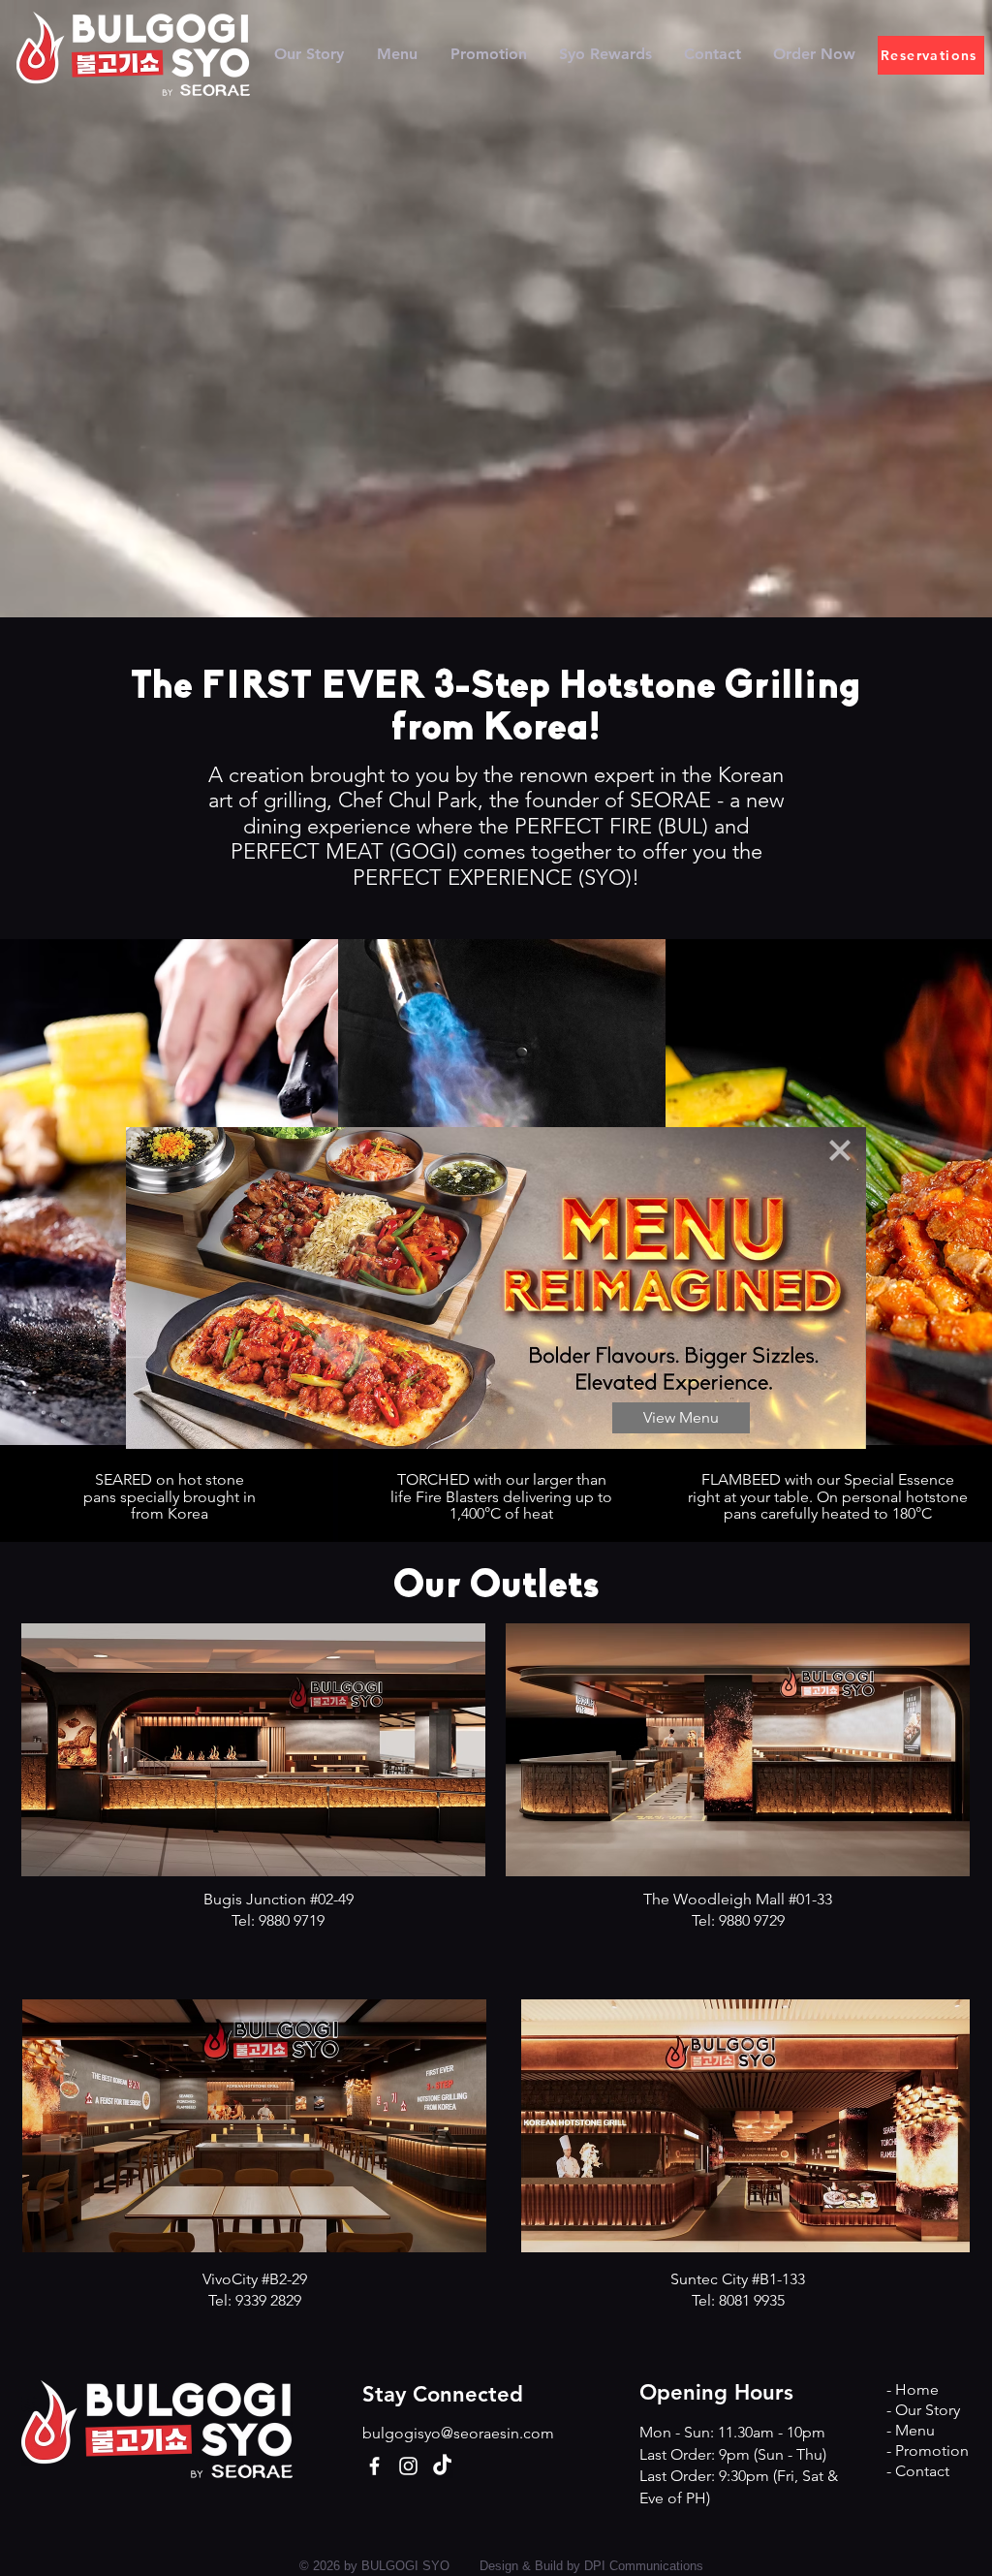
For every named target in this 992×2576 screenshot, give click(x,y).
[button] (840, 1150)
